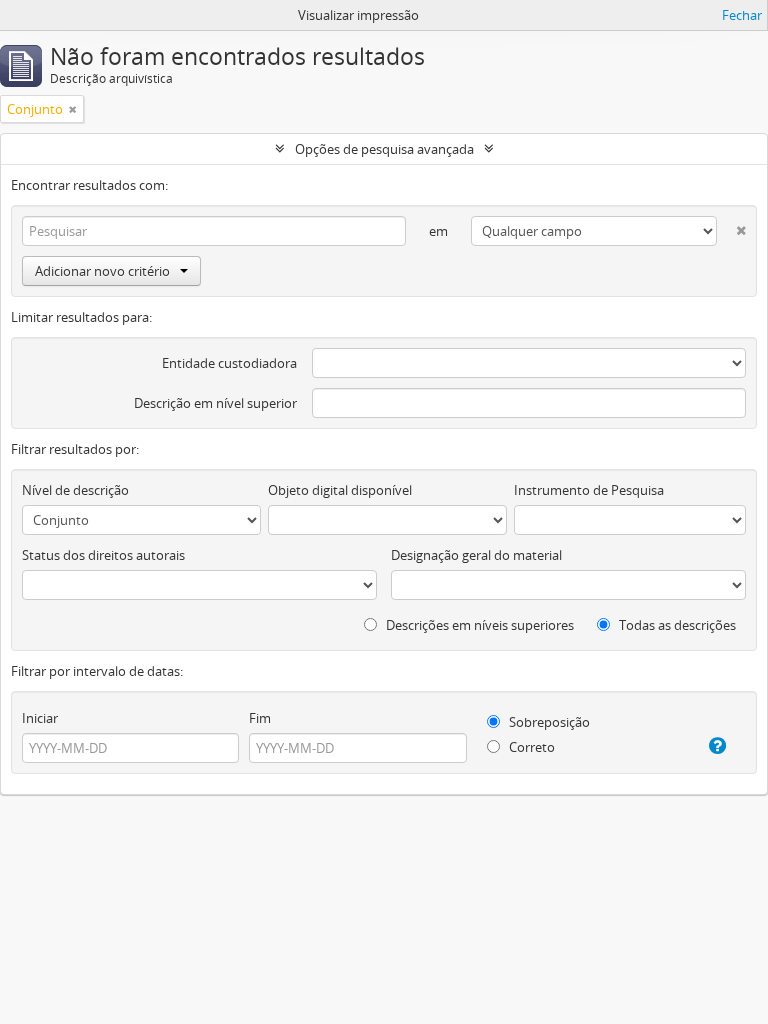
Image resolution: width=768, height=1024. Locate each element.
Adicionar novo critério (102, 271)
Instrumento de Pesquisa (589, 490)
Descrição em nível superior (215, 403)
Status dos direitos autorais (103, 555)
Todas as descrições (676, 625)
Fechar (742, 15)
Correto (530, 747)
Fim (260, 718)
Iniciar (40, 718)
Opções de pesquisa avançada (384, 149)
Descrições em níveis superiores (478, 625)
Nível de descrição (75, 490)
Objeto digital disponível (340, 490)
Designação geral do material (476, 555)
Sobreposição (548, 722)
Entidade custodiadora (229, 363)
